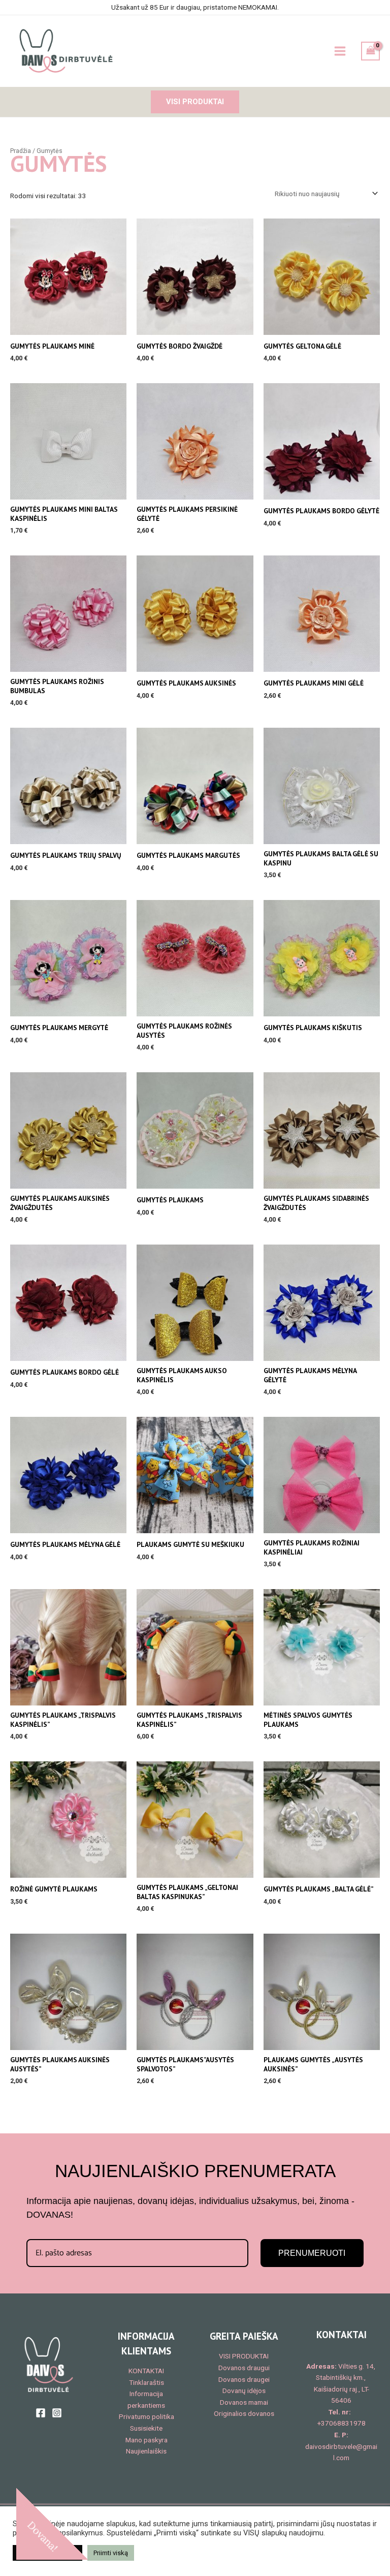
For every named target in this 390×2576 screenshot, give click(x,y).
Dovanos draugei (244, 2379)
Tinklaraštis (147, 2382)
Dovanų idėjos (244, 2391)
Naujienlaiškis (146, 2451)
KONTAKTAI (146, 2371)
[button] (195, 102)
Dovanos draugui (244, 2368)
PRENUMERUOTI (312, 2253)
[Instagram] (57, 2413)
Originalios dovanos (244, 2413)
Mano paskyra (147, 2440)
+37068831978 (342, 2423)
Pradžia (21, 151)
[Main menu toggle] (340, 51)
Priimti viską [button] (111, 2553)
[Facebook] (41, 2413)
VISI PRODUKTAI (244, 2356)
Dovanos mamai (244, 2402)
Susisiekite (146, 2428)
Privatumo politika (147, 2416)
